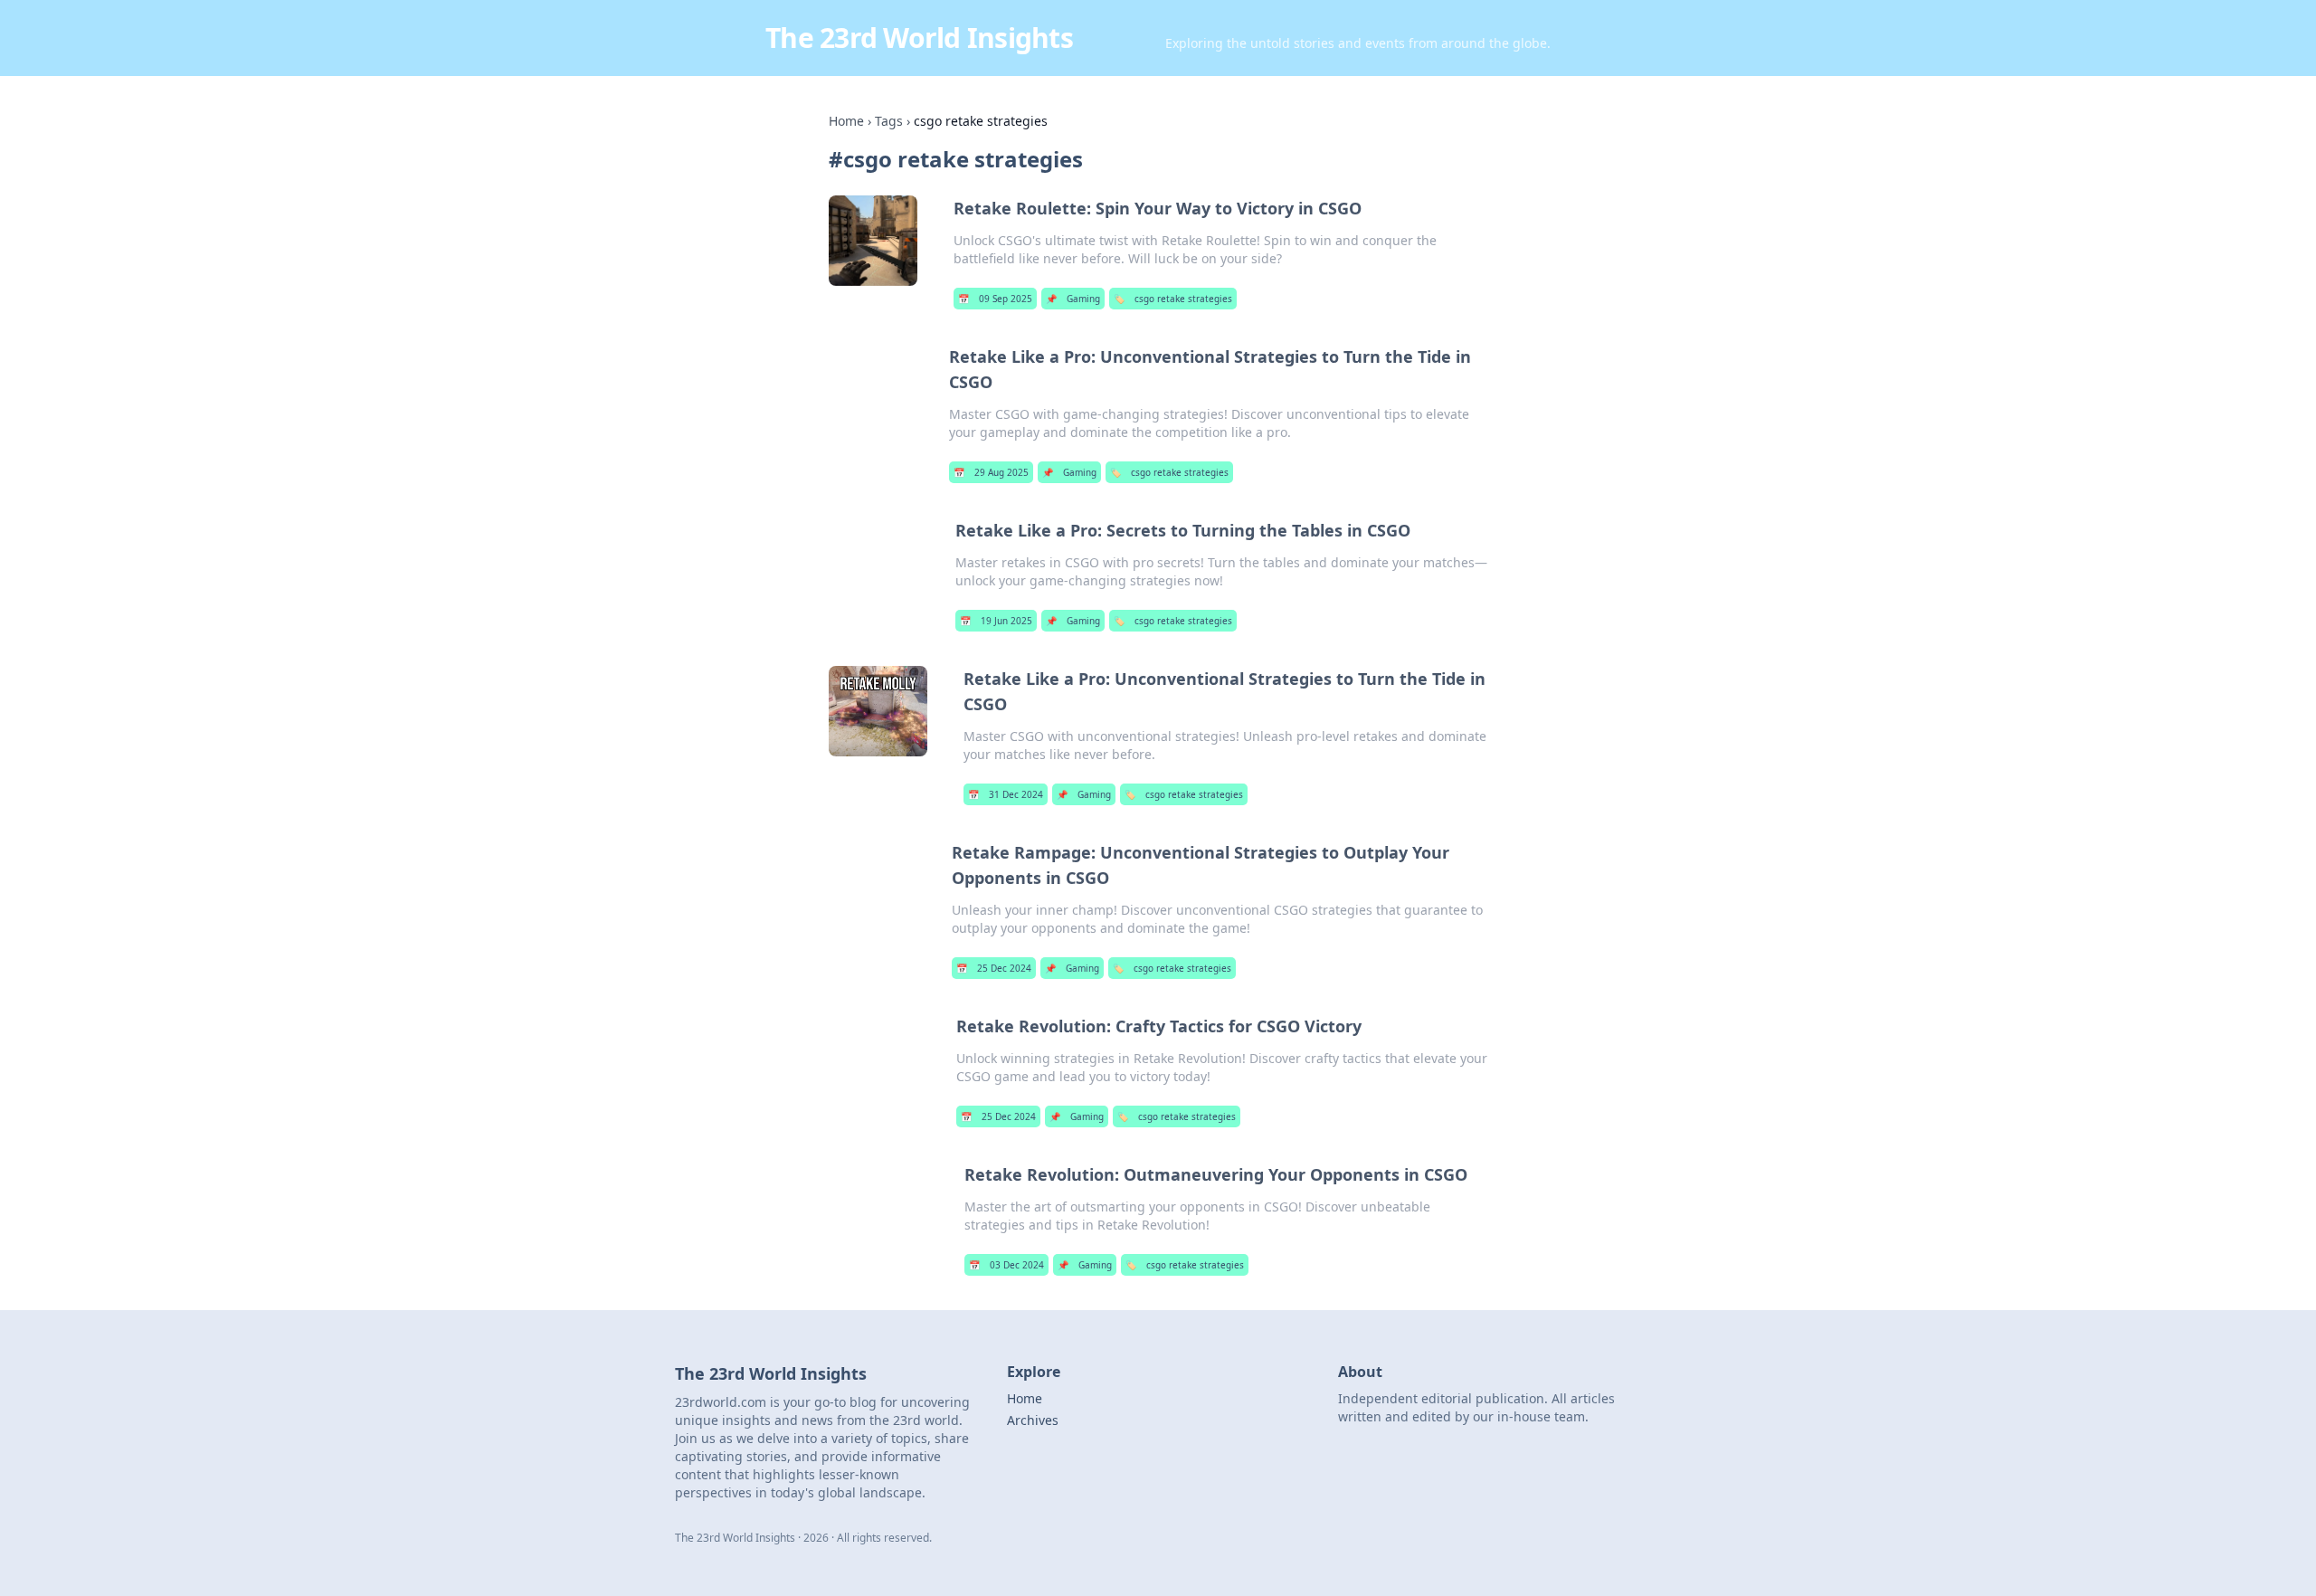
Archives (1033, 1420)
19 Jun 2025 (996, 621)
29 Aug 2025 (991, 472)
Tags (889, 121)
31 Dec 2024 (1006, 794)
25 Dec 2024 (994, 968)
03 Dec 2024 (1006, 1265)
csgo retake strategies (1173, 299)
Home (846, 121)
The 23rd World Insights (919, 38)
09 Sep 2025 (995, 299)
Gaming (1073, 299)
